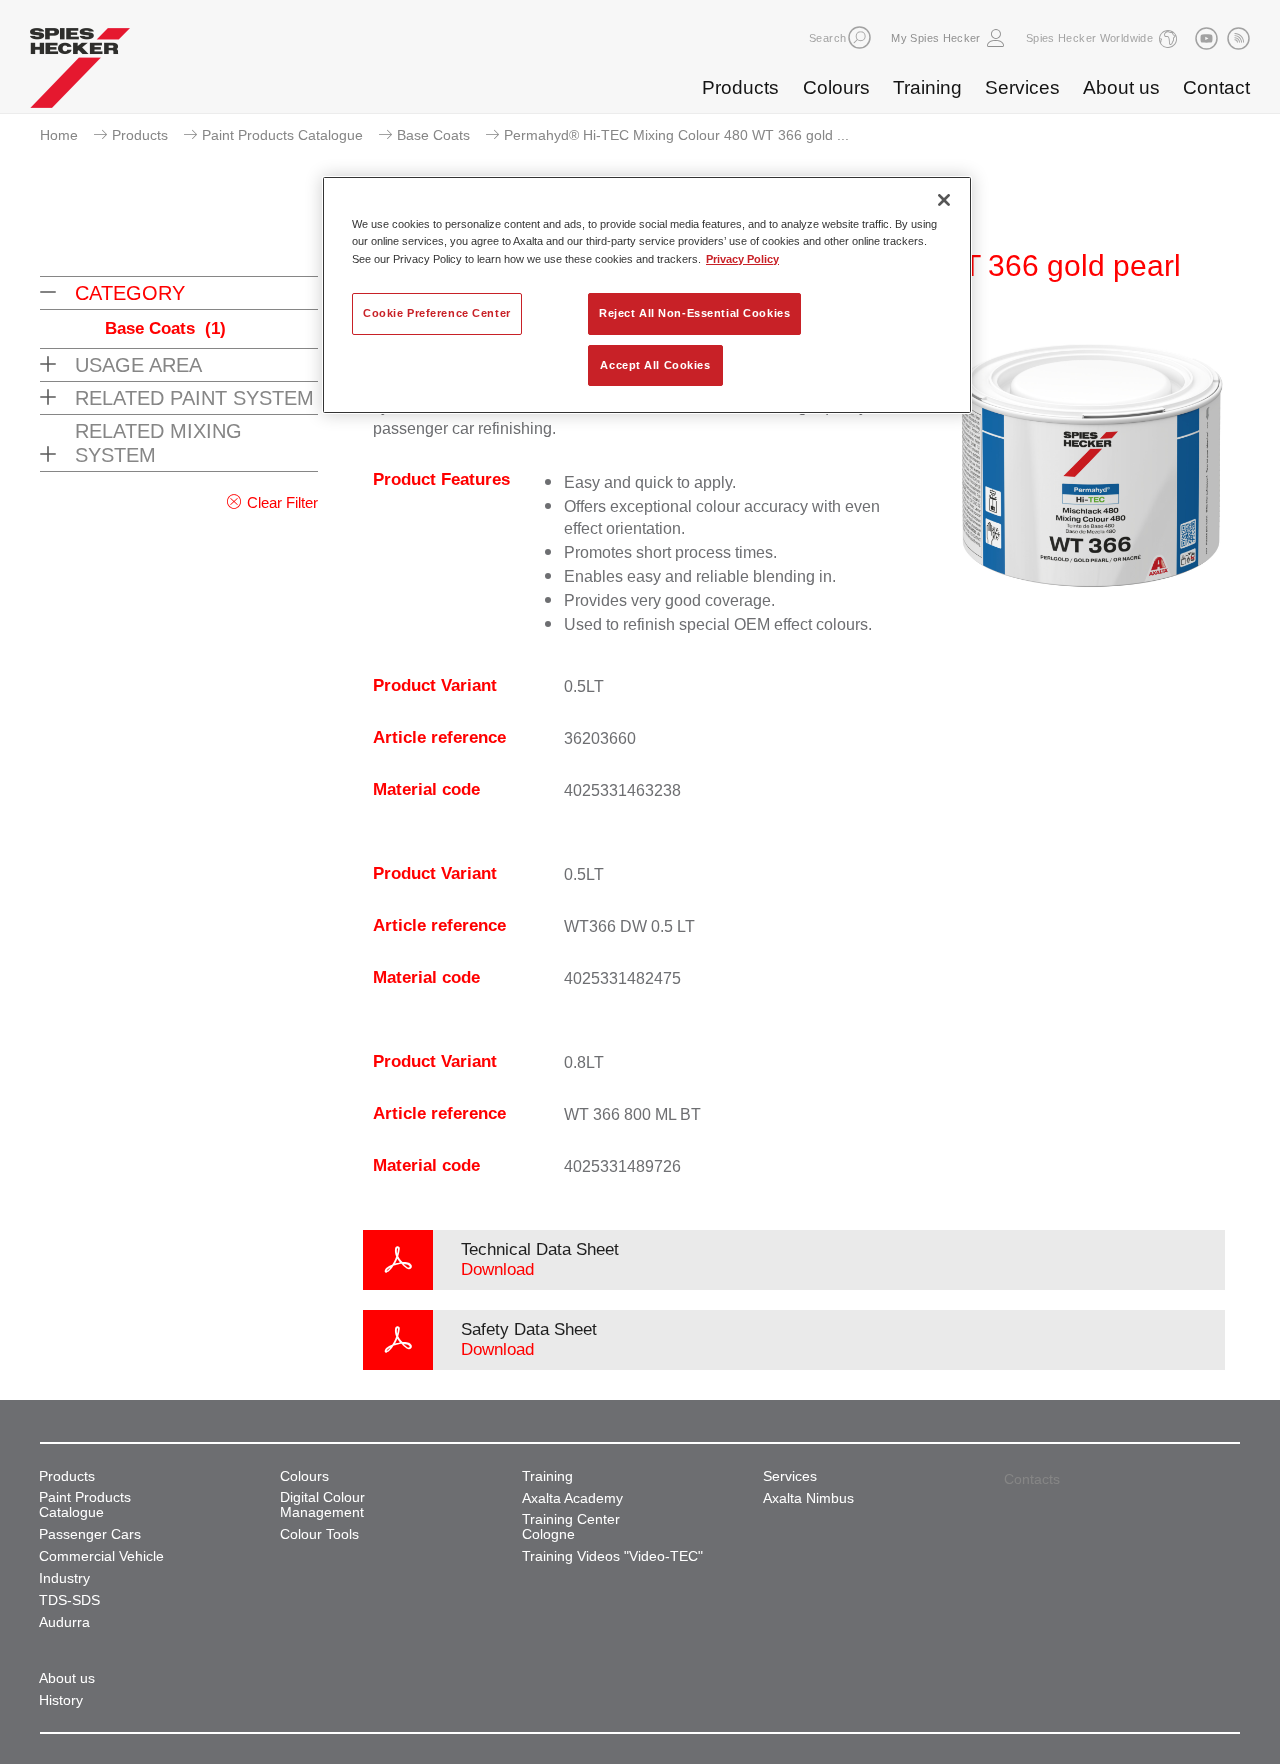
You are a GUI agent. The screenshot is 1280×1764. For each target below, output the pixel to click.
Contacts (1032, 1479)
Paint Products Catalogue (282, 135)
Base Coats (433, 135)
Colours (836, 87)
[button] (859, 37)
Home (59, 135)
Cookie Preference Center (437, 313)
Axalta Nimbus (808, 1498)
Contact (1216, 87)
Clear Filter (282, 502)
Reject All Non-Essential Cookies (694, 313)
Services (1022, 87)
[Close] (944, 200)
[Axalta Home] (80, 73)
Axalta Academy (572, 1498)
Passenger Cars (90, 1534)
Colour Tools (319, 1534)
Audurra (64, 1622)
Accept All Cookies (655, 365)
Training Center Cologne (571, 1527)
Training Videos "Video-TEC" (612, 1556)
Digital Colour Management (322, 1505)
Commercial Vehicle (101, 1556)
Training (927, 87)
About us (1121, 87)
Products (740, 87)
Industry (64, 1578)
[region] (647, 295)
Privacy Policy (742, 259)
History (61, 1700)
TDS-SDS (69, 1600)
